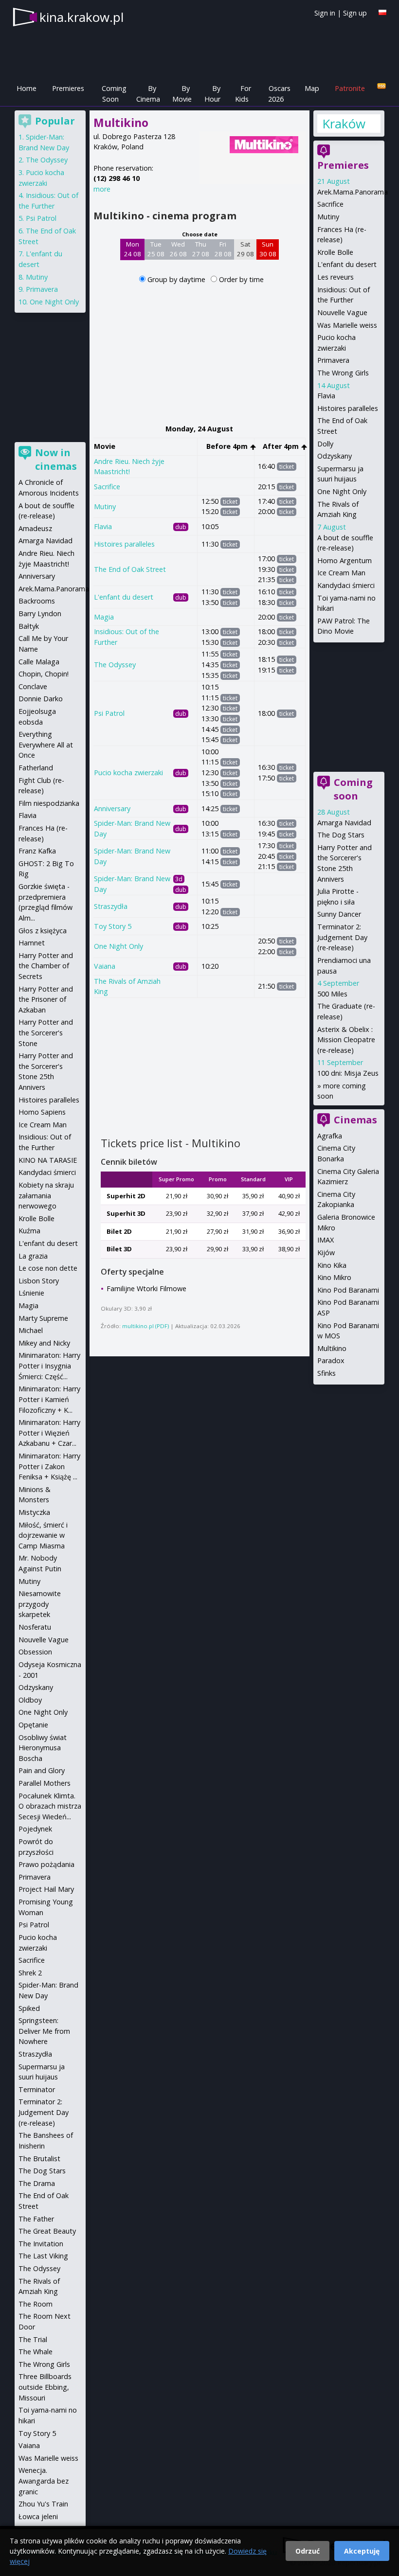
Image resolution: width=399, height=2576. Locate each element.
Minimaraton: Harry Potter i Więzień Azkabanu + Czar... (49, 1433)
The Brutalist (39, 2159)
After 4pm (282, 446)
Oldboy (30, 1700)
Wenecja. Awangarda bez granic (44, 2481)
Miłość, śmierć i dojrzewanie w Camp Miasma (43, 1535)
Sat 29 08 (245, 249)
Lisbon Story (39, 1281)
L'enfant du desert (124, 597)
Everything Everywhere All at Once (46, 745)
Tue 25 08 (156, 249)
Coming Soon (114, 94)
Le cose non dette (48, 1268)
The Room (36, 2304)
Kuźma (29, 1231)
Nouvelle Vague (342, 312)
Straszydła (111, 906)
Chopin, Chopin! (44, 674)
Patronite (350, 88)
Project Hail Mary (46, 1889)
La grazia (33, 1256)
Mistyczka (34, 1512)
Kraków (344, 124)
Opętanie (33, 1725)
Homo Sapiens (42, 1112)
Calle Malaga (39, 662)
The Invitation (41, 2244)
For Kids (243, 94)
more (102, 189)
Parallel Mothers (45, 1783)
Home (27, 88)
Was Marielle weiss (347, 325)
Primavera (333, 360)
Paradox (331, 1360)
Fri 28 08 (223, 249)
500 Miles (332, 994)
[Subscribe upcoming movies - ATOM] (381, 86)
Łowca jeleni (38, 2516)
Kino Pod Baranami (348, 1290)
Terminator (37, 2089)
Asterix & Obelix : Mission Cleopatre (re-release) (346, 1040)
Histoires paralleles (124, 544)
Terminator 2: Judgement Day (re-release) (342, 937)
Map (312, 88)
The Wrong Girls (343, 373)
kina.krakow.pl (82, 17)
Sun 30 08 (268, 249)
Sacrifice (107, 487)
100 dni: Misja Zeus (348, 1073)
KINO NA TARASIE (48, 1160)
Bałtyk (29, 626)
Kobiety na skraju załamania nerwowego (46, 1195)
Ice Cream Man (341, 573)
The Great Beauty (47, 2231)
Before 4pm (228, 446)
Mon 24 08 (133, 249)
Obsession (35, 1652)
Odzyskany (335, 456)
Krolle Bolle (335, 252)
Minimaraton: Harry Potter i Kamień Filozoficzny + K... (49, 1399)
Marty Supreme (43, 1318)
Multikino (332, 1348)
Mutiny (105, 506)
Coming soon (353, 789)
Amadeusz (35, 528)
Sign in (325, 13)
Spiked (29, 2008)
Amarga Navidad (344, 823)
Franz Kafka (37, 851)
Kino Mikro (334, 1277)
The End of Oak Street (130, 569)
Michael (31, 1330)
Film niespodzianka (49, 803)
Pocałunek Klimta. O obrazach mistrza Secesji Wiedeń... (50, 1806)
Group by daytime (177, 279)
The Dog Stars (341, 835)
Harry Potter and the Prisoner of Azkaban (46, 999)
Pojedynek (35, 1829)
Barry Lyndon (40, 613)
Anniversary (112, 808)
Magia (104, 617)
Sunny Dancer (339, 914)
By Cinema (148, 94)
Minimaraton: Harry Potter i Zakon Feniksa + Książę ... (49, 1466)
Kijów (326, 1252)
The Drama (37, 2183)
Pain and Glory (42, 1770)
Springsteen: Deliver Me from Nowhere (44, 2031)
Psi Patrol (109, 713)
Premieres (68, 88)
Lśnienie (31, 1293)
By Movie (182, 94)
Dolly (325, 444)
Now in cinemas (56, 459)
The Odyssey (115, 665)
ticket (287, 467)
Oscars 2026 (279, 94)
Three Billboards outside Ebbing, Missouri (45, 2387)
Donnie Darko (41, 699)
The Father (36, 2219)
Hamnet (32, 943)
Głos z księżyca (43, 931)
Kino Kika (332, 1265)
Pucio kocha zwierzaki (128, 773)
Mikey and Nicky (44, 1343)
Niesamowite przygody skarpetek (40, 1604)
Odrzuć (308, 2551)
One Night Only (118, 946)
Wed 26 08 (178, 249)
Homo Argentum (345, 560)
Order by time (241, 279)
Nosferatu (35, 1627)
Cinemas (355, 1120)
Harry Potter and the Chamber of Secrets (46, 966)
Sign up (355, 13)
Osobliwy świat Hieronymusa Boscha (43, 1748)
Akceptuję (362, 2551)
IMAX (326, 1240)
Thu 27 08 (201, 249)
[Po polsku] (382, 12)
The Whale (36, 2352)
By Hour (212, 94)
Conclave (33, 686)
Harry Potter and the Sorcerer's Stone (46, 1032)
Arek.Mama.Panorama (353, 192)
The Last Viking (43, 2256)
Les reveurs (336, 277)
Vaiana (105, 966)
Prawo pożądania (46, 1864)
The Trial (33, 2339)
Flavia (103, 526)
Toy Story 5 (113, 926)
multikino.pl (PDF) (145, 1326)
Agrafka (330, 1136)
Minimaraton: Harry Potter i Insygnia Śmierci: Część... (49, 1366)
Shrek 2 (30, 1973)
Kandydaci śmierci (346, 585)
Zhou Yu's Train (43, 2504)
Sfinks (326, 1373)
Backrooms (37, 601)
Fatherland (36, 768)
